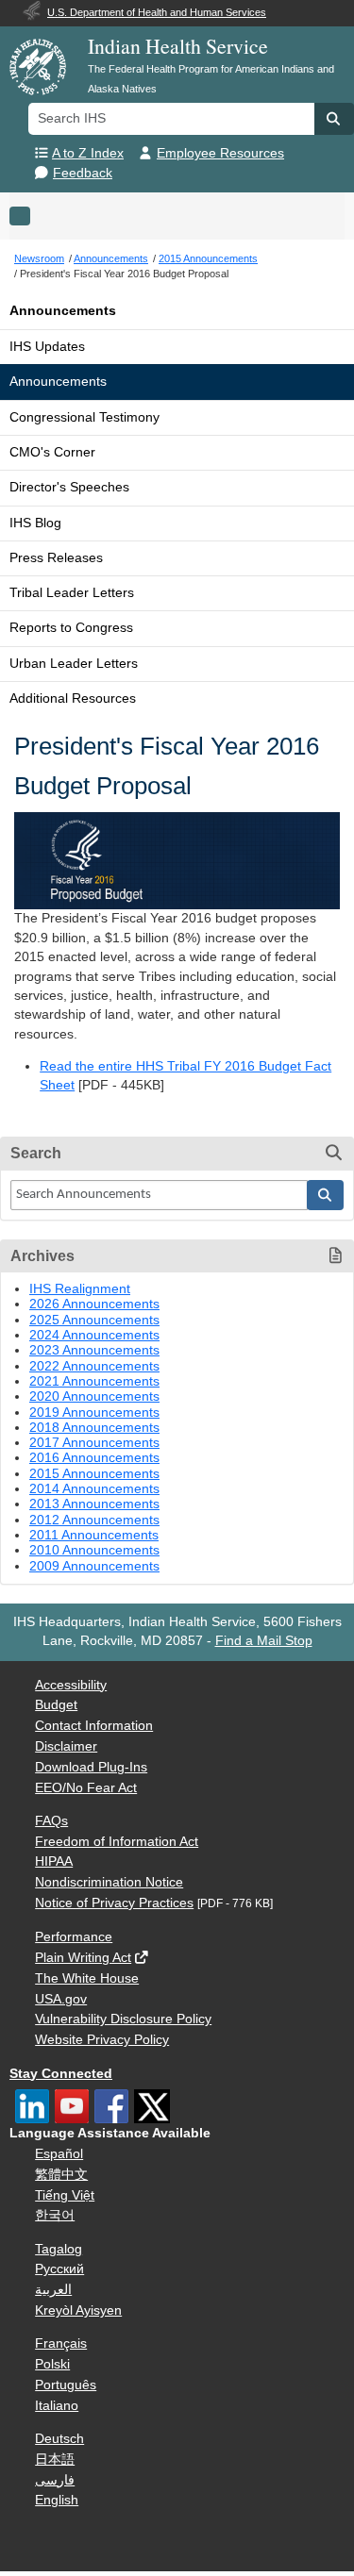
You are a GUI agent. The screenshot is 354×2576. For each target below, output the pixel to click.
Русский (59, 2269)
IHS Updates (47, 347)
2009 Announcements (94, 1566)
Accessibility (71, 1685)
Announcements (63, 311)
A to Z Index (88, 153)
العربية (53, 2290)
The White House (87, 1978)
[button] (334, 119)
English (57, 2500)
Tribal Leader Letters (72, 593)
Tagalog (59, 2249)
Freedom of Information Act (117, 1842)
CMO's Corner (52, 452)
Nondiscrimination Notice (109, 1882)
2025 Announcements (94, 1320)
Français (61, 2343)
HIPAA (54, 1861)
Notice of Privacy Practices (114, 1903)
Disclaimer (66, 1746)
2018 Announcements (94, 1428)
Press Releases (56, 558)
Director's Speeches (69, 487)
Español (59, 2154)
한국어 (55, 2215)
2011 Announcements (94, 1535)
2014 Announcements (94, 1489)
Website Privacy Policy (102, 2040)
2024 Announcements (94, 1335)
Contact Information (94, 1726)
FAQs (51, 1821)
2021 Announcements (94, 1381)
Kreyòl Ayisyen (78, 2310)
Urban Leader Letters (74, 664)
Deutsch (59, 2439)
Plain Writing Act (83, 1958)
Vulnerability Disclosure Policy (123, 2019)
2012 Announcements (94, 1520)
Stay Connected (61, 2074)
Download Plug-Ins (91, 1767)
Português (66, 2385)
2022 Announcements (94, 1366)
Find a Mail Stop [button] (264, 1641)
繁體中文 (61, 2175)
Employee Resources (220, 153)
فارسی (55, 2480)
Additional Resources (73, 698)
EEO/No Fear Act (86, 1788)
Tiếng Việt (65, 2195)
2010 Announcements (94, 1550)
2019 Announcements (94, 1413)
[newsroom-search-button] (326, 1195)
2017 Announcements (94, 1443)
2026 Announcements (94, 1304)
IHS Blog (35, 523)
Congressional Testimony (84, 417)
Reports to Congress (71, 628)
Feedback (83, 173)
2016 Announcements (94, 1458)
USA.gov (61, 1999)
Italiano (57, 2406)
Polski (52, 2364)
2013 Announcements (94, 1504)
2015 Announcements (94, 1474)
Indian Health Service (178, 46)
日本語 (55, 2460)
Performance (74, 1937)
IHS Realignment (80, 1289)
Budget (56, 1705)
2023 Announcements (94, 1350)
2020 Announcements (94, 1396)
